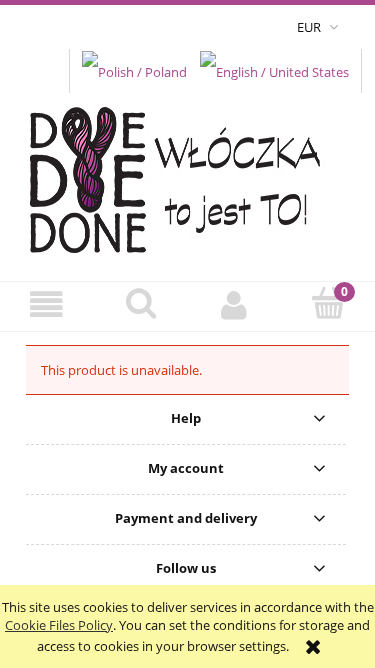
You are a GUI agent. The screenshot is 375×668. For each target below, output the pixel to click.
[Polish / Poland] (134, 70)
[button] (47, 305)
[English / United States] (274, 70)
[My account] (235, 305)
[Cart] (328, 304)
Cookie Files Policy (59, 625)
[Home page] (187, 174)
